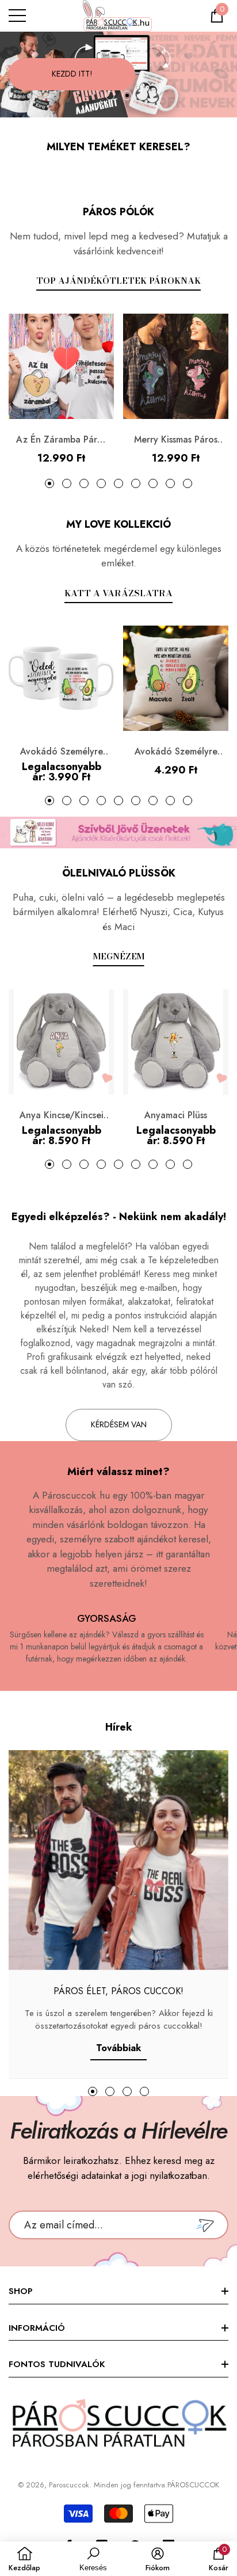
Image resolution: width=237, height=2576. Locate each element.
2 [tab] (67, 483)
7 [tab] (153, 483)
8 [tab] (170, 483)
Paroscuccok (69, 2485)
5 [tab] (118, 483)
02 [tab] (127, 96)
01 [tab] (110, 96)
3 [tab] (84, 483)
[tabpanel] (118, 75)
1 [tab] (49, 483)
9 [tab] (188, 483)
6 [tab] (136, 483)
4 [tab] (101, 483)
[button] (217, 16)
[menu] (17, 16)
